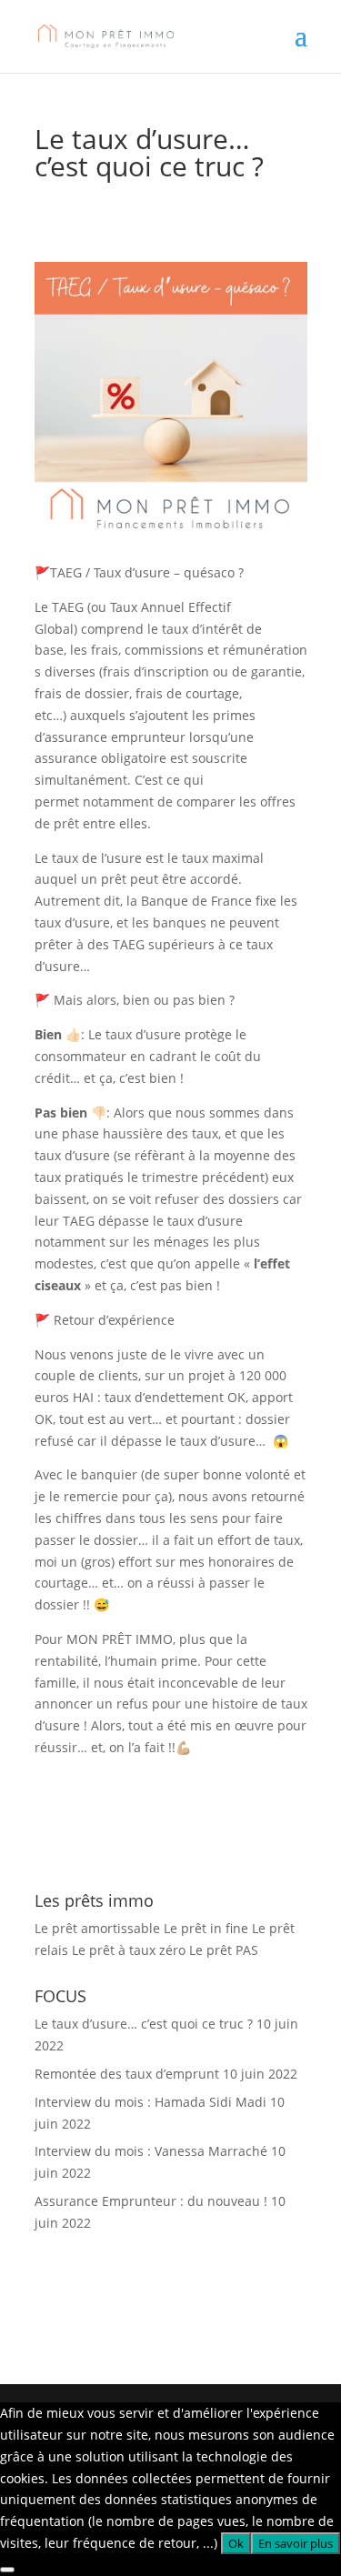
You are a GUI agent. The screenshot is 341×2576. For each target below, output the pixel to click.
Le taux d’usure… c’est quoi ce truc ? (144, 2024)
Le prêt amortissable (97, 1928)
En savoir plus (296, 2543)
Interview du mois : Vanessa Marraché (151, 2151)
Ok (236, 2543)
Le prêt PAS (224, 1950)
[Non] (7, 2570)
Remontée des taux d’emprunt (127, 2074)
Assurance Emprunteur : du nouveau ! (151, 2201)
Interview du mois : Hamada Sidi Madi (150, 2102)
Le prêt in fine (206, 1928)
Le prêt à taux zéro (129, 1950)
